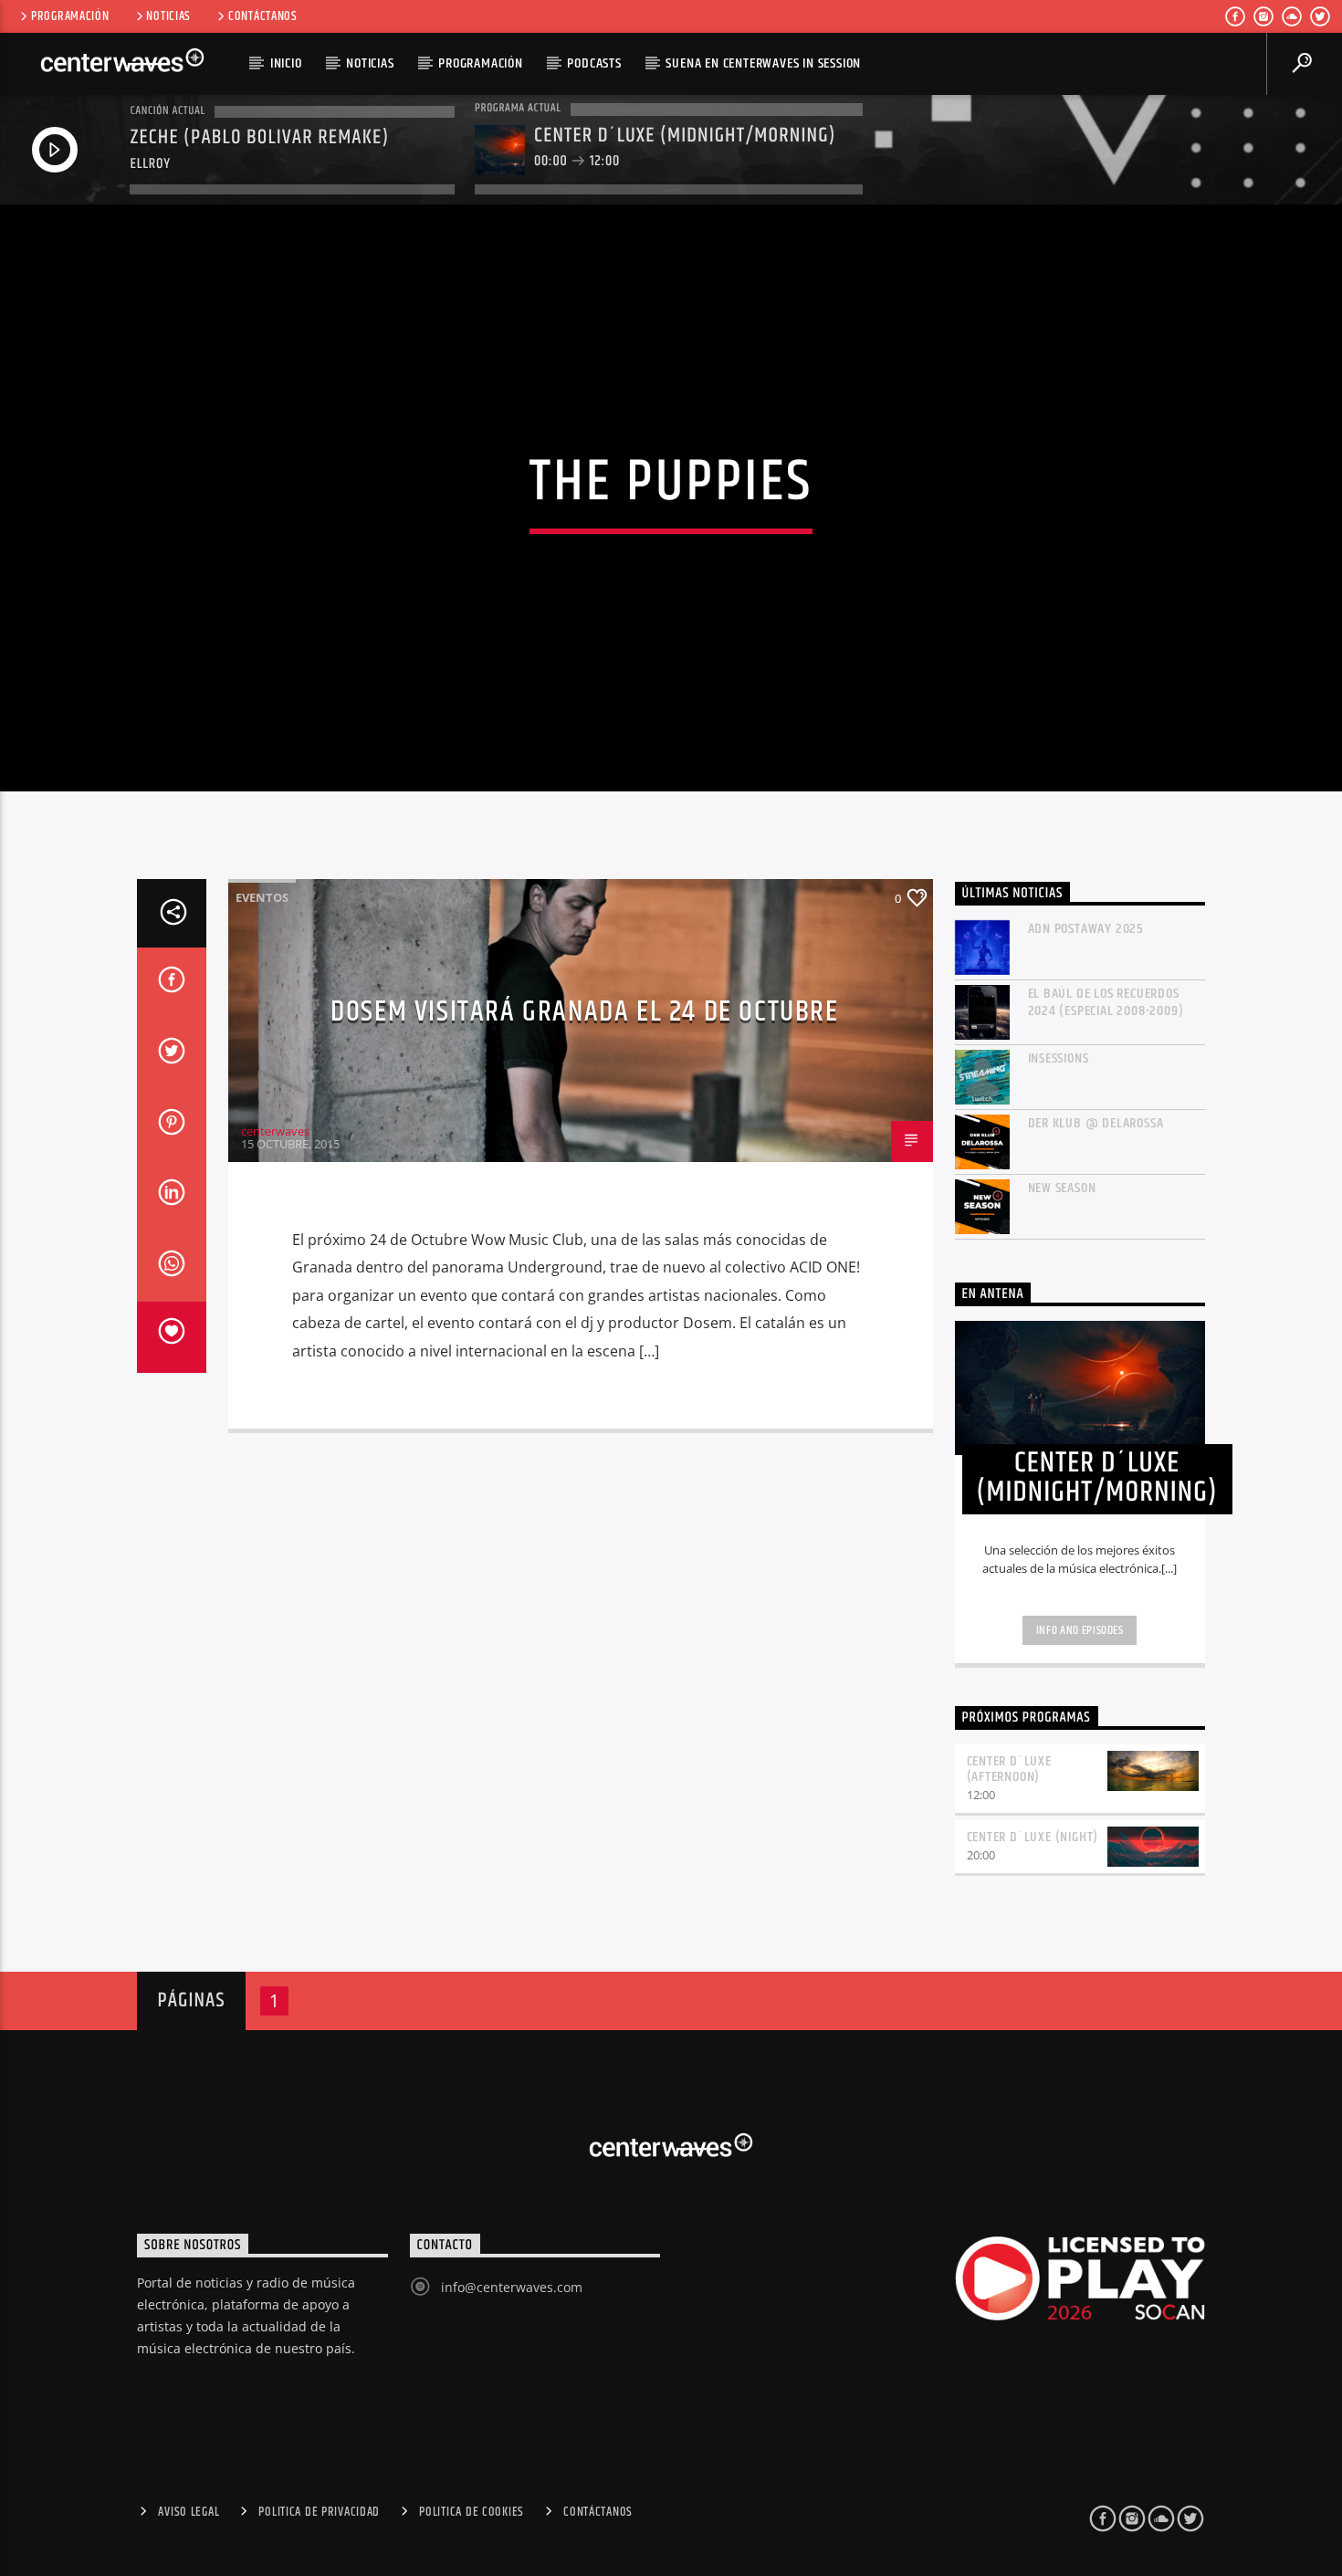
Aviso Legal (189, 2512)
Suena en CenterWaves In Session (763, 63)
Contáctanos (263, 16)
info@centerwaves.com (512, 2287)
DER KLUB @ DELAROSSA (1096, 1123)
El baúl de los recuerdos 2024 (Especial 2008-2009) (1106, 1002)
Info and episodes (1080, 1630)
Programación (70, 16)
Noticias (168, 16)
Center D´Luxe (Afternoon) (1009, 1769)
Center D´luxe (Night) (1033, 1837)
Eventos (262, 897)
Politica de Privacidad (319, 2512)
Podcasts (594, 63)
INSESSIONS (1059, 1058)
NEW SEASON (1062, 1188)
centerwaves (275, 1131)
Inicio (286, 63)
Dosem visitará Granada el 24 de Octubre (584, 1012)
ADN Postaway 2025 (1086, 929)
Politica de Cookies (472, 2512)
